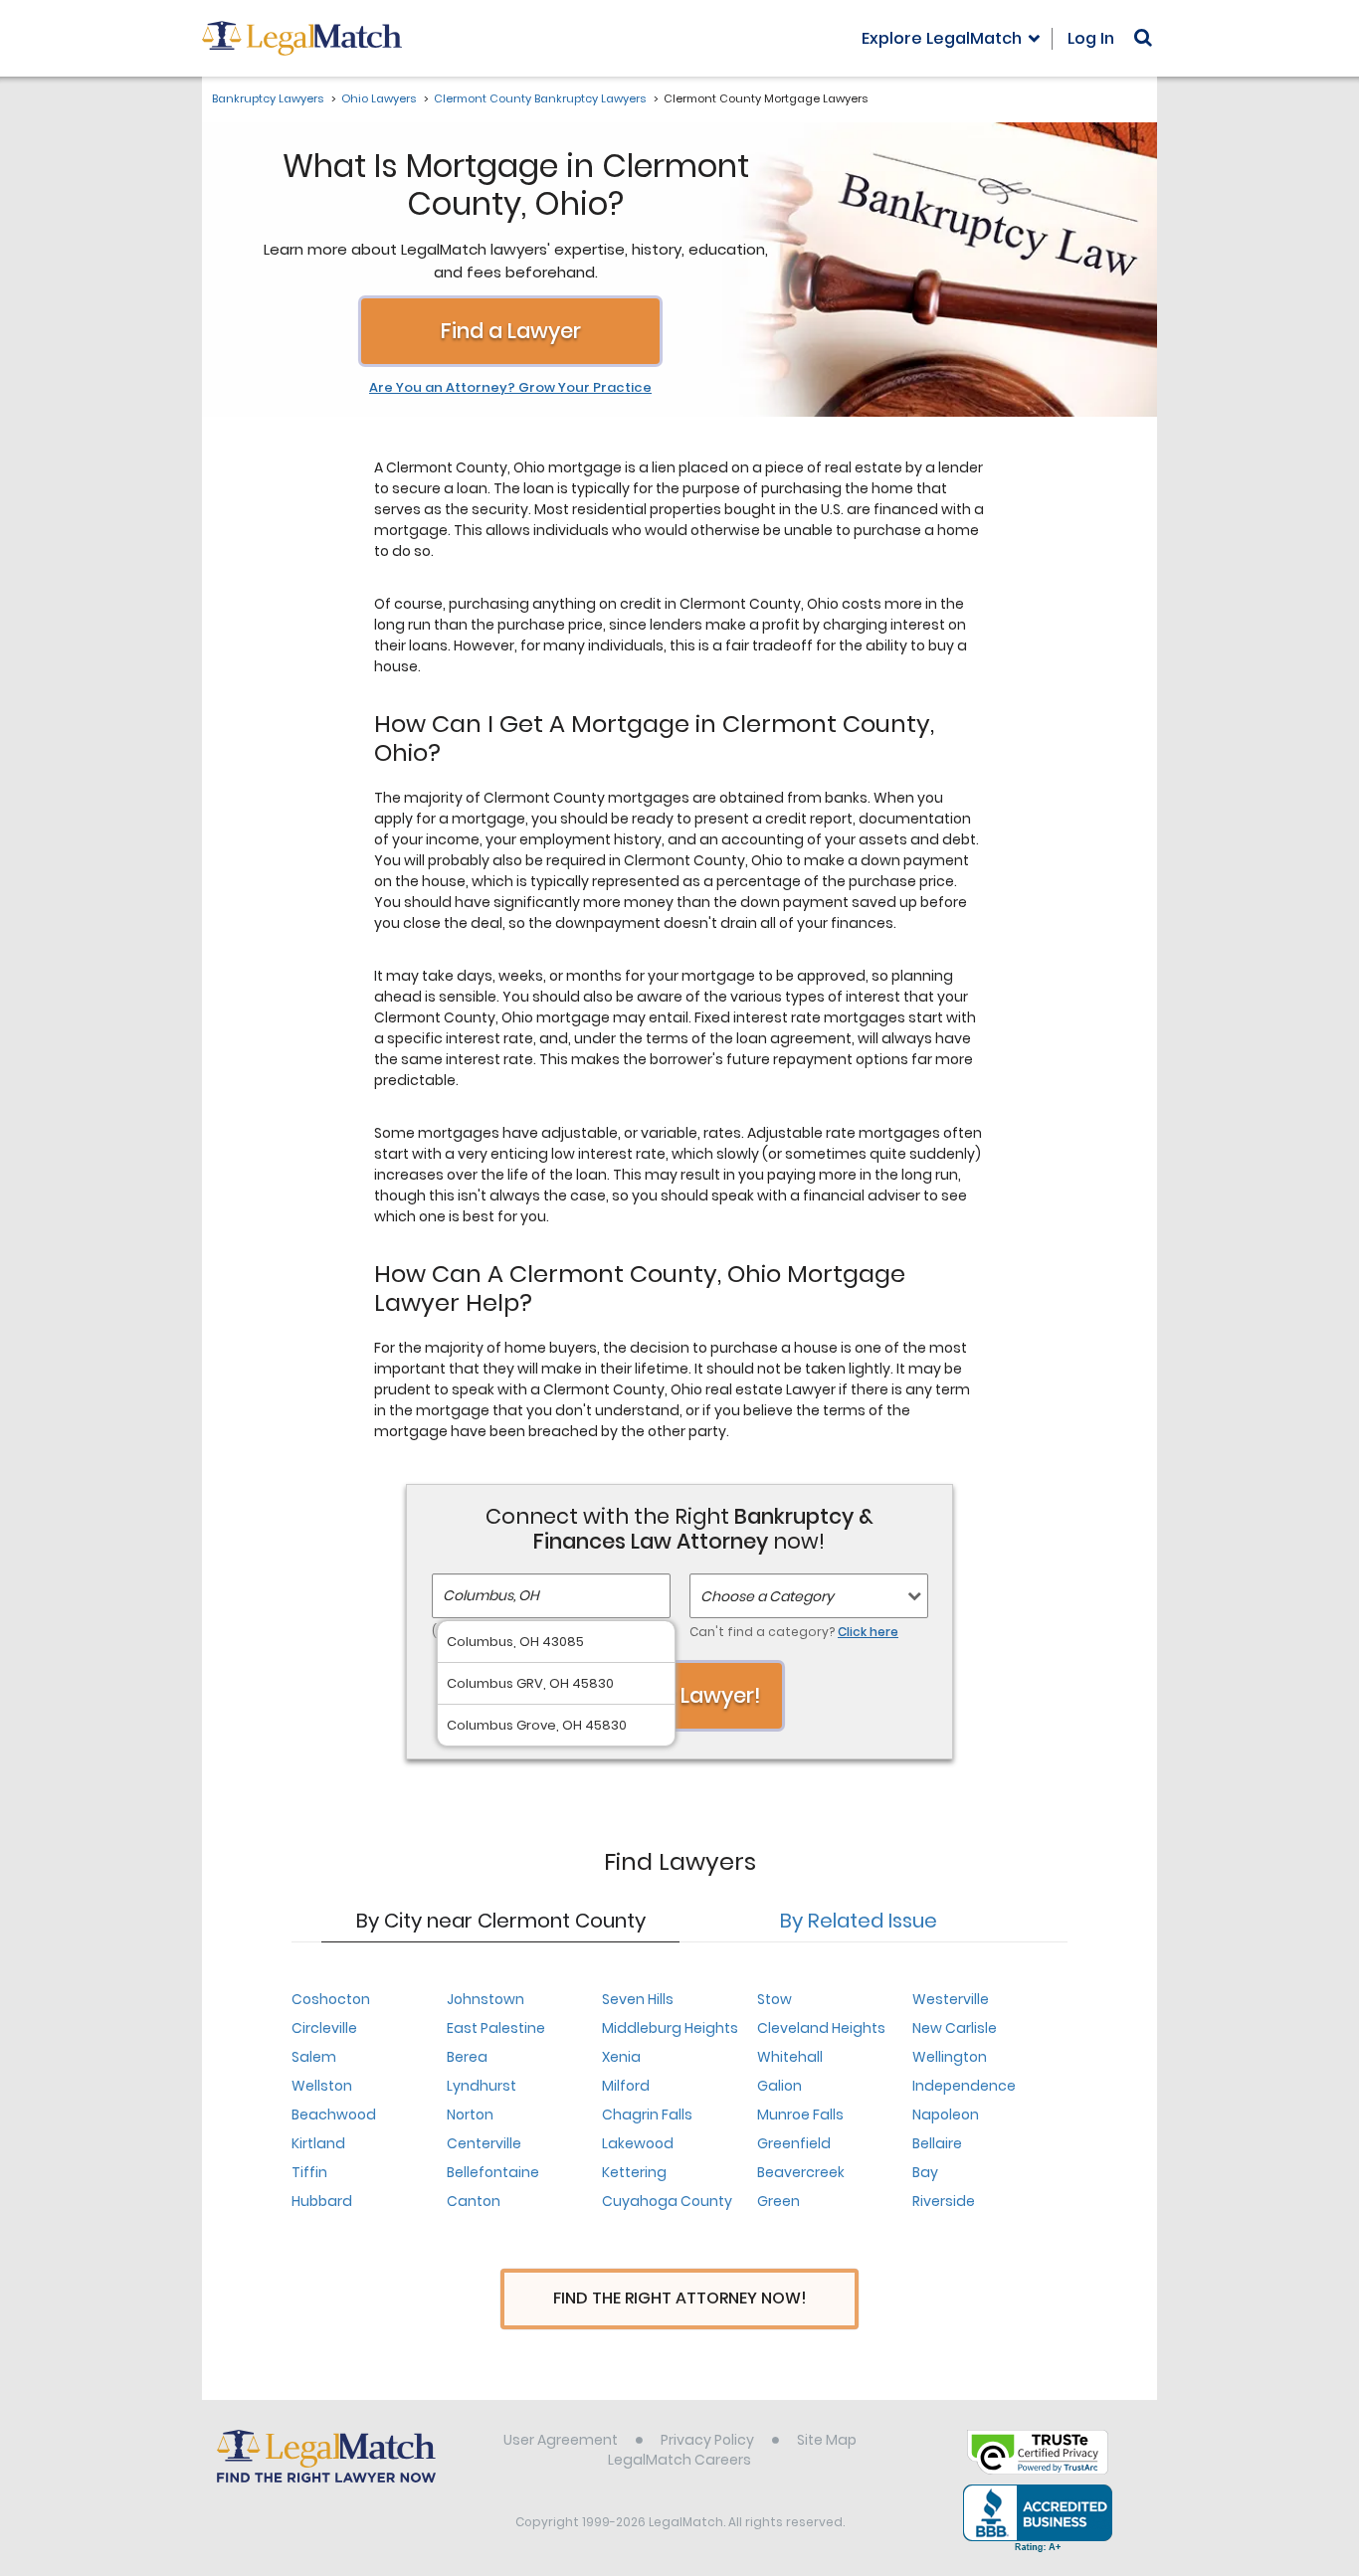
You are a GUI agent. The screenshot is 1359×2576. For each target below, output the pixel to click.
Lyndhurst (482, 2086)
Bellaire (937, 2143)
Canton (474, 2201)
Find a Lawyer (511, 331)
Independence (964, 2086)
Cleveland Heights (821, 2028)
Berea (467, 2057)
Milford (626, 2086)
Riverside (944, 2201)
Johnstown (485, 1999)
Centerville (484, 2143)
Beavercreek (801, 2172)
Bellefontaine (493, 2172)
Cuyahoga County (667, 2201)
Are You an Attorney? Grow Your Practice (510, 388)
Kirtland (318, 2143)
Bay (925, 2172)
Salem (314, 2057)
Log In (1091, 38)
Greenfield (794, 2143)
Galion (779, 2086)
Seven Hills (638, 1999)
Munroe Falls (800, 2115)
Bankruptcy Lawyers (268, 98)
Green (778, 2201)
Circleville (324, 2028)
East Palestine (496, 2028)
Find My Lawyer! (679, 1695)
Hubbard (322, 2201)
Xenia (621, 2057)
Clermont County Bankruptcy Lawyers (540, 98)
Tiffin (309, 2172)
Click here (868, 1632)
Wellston (322, 2086)
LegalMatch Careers (679, 2460)
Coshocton (331, 1999)
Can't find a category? (794, 1632)
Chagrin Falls (647, 2115)
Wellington (950, 2057)
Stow (775, 1999)
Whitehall (790, 2057)
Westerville (951, 1999)
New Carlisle (955, 2028)
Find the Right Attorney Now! (680, 2298)
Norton (470, 2115)
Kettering (634, 2172)
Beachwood (334, 2115)
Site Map (827, 2440)
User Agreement (561, 2440)
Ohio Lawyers (379, 98)
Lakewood (638, 2143)
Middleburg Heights (670, 2028)
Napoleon (946, 2115)
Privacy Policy (707, 2440)
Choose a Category (767, 1596)
